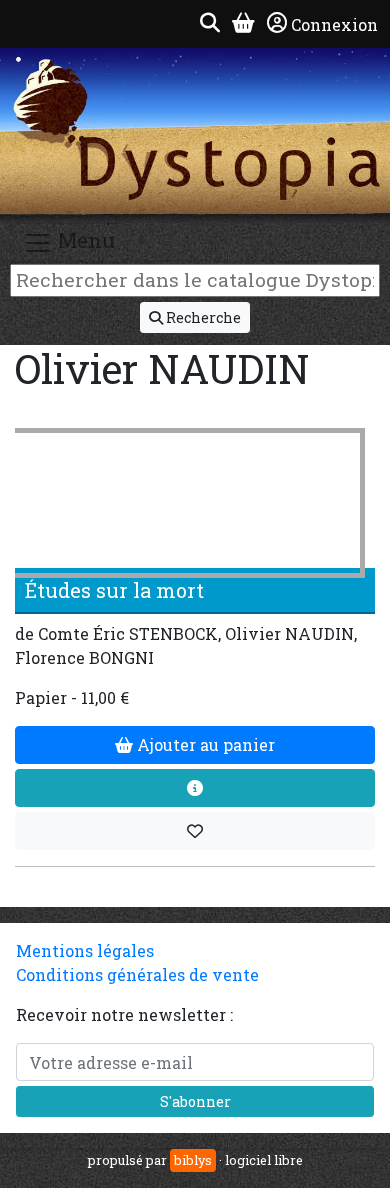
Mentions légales (85, 950)
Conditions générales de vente (137, 974)
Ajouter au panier (204, 744)
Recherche (202, 317)
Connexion (334, 24)
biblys (193, 1160)
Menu (84, 240)
